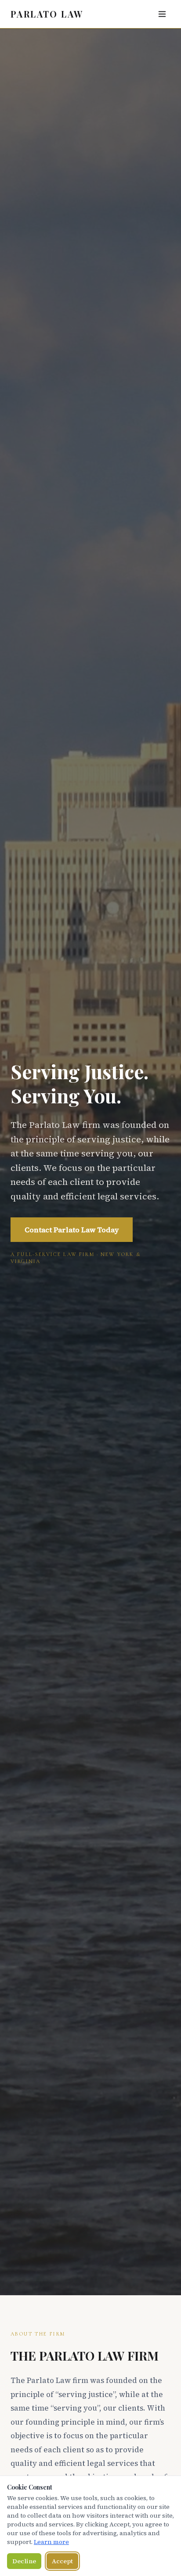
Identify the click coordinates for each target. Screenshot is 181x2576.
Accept (62, 2561)
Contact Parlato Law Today (72, 1230)
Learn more (51, 2542)
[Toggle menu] (162, 14)
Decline (24, 2561)
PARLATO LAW (47, 14)
